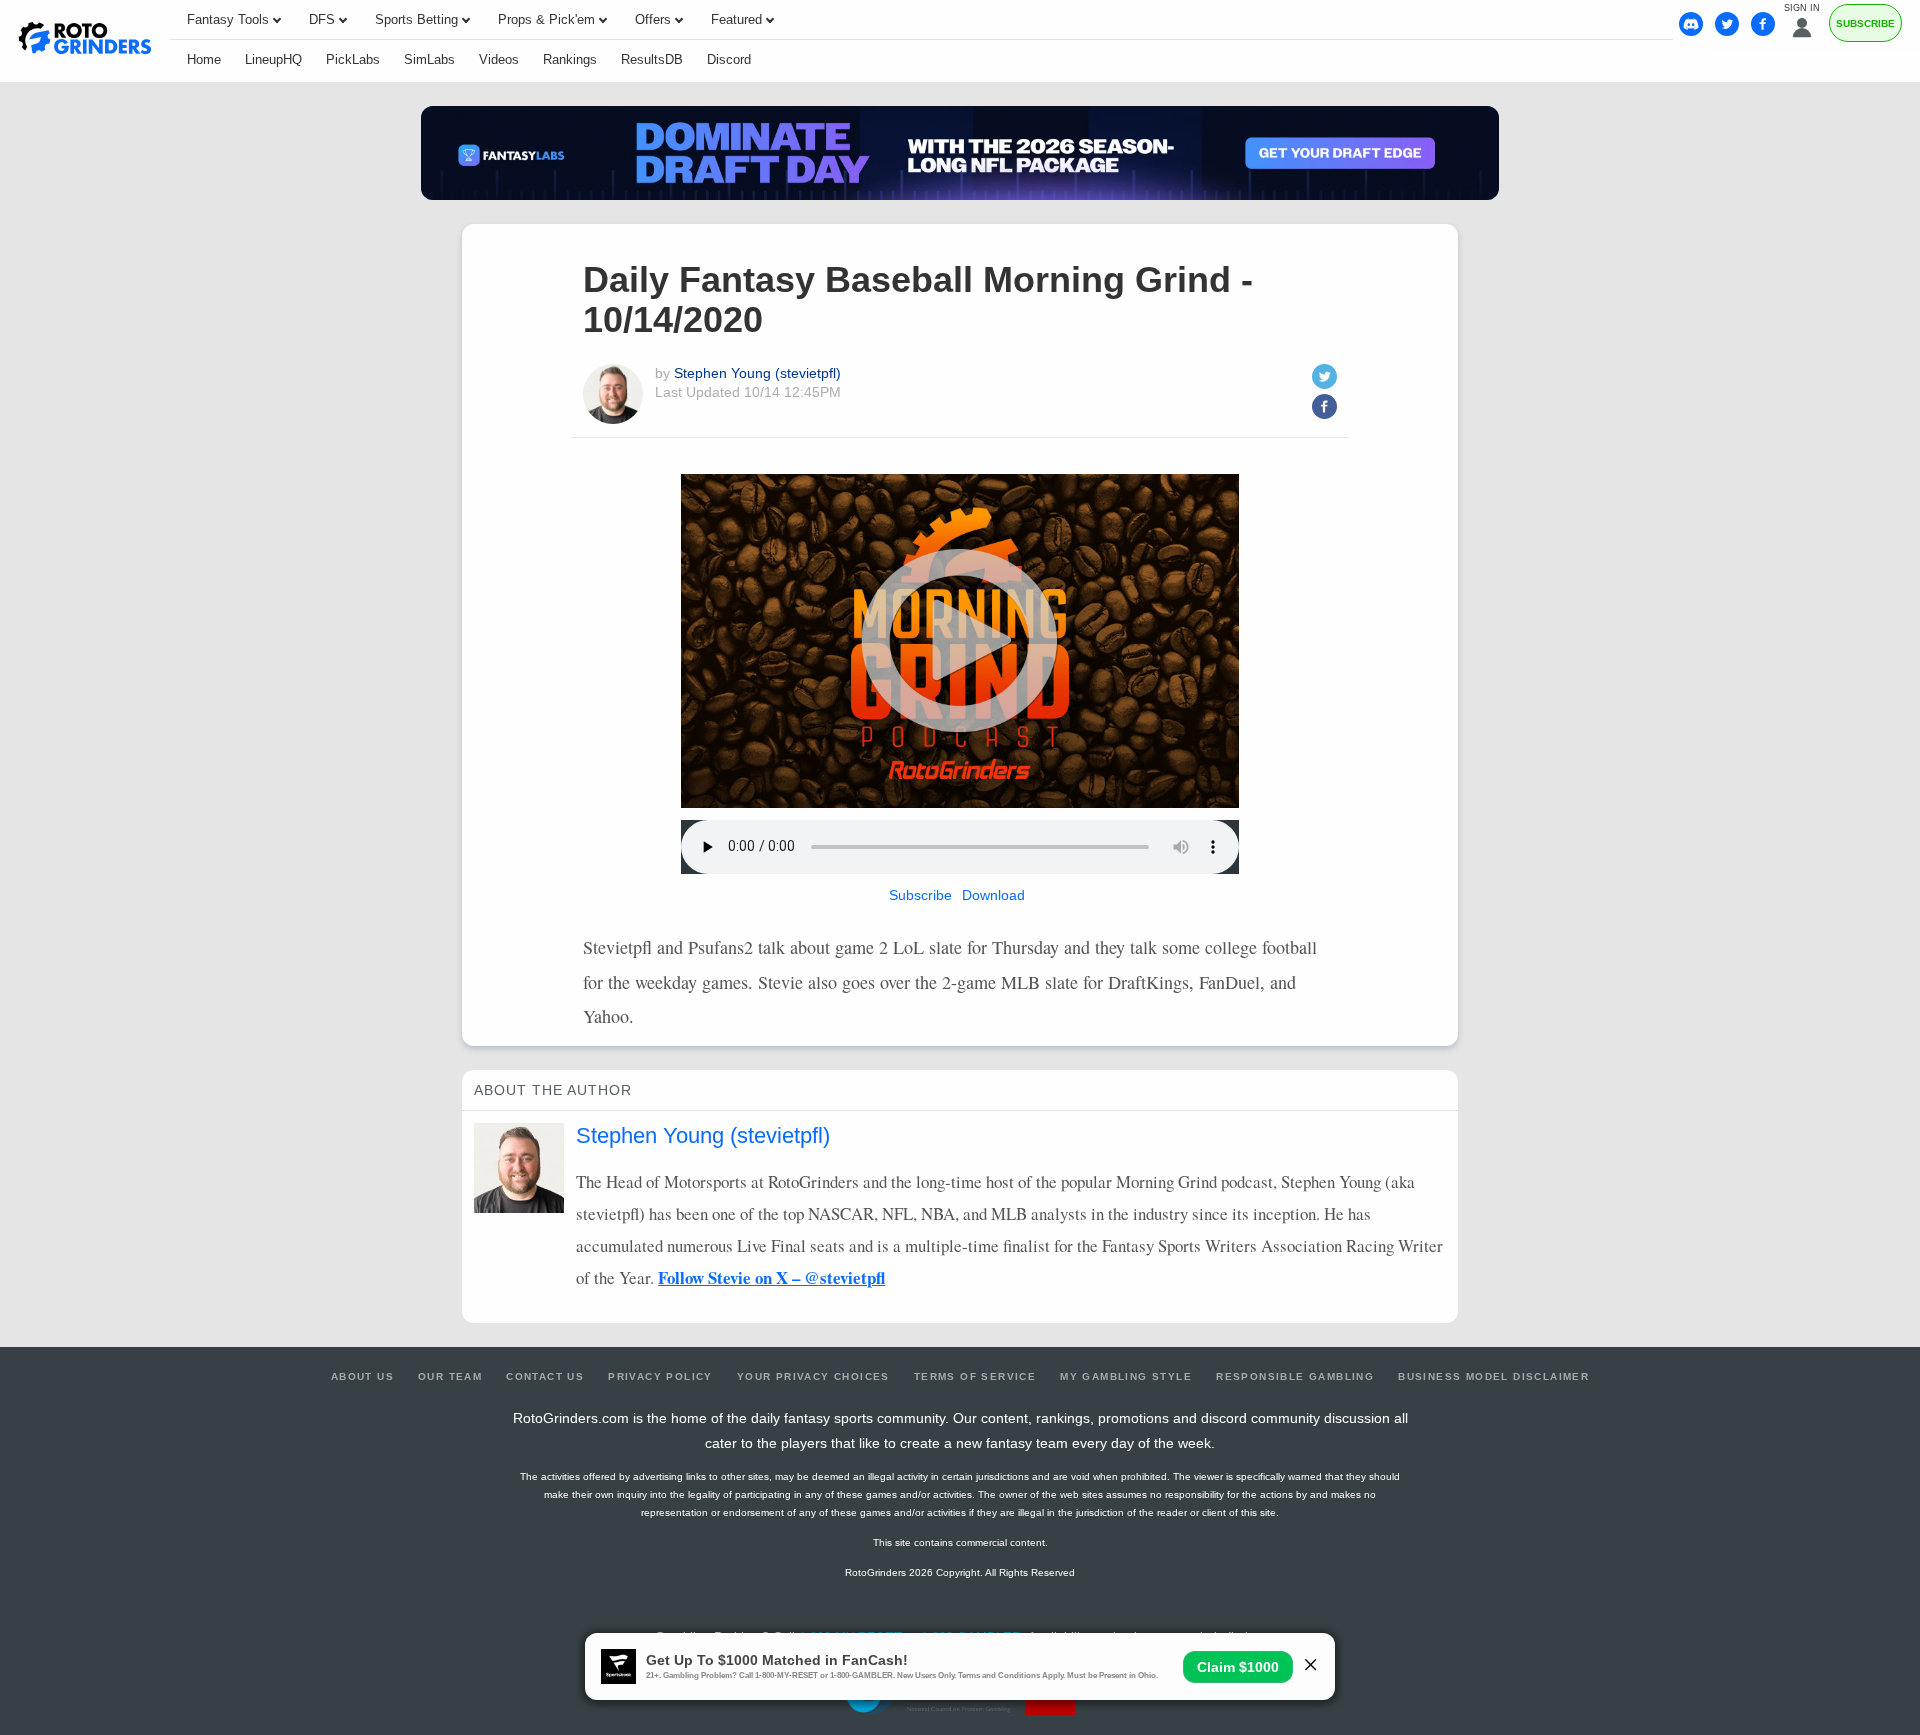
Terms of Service (975, 1376)
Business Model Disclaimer (1493, 1376)
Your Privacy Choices (813, 1376)
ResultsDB (652, 59)
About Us (362, 1376)
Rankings (570, 59)
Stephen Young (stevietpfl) (757, 373)
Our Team (450, 1376)
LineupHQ (273, 59)
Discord (729, 59)
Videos (499, 59)
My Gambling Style (1126, 1376)
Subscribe (1865, 23)
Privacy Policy (660, 1376)
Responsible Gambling (1295, 1376)
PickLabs (353, 59)
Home (204, 59)
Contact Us (545, 1376)
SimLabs (429, 59)
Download (993, 895)
